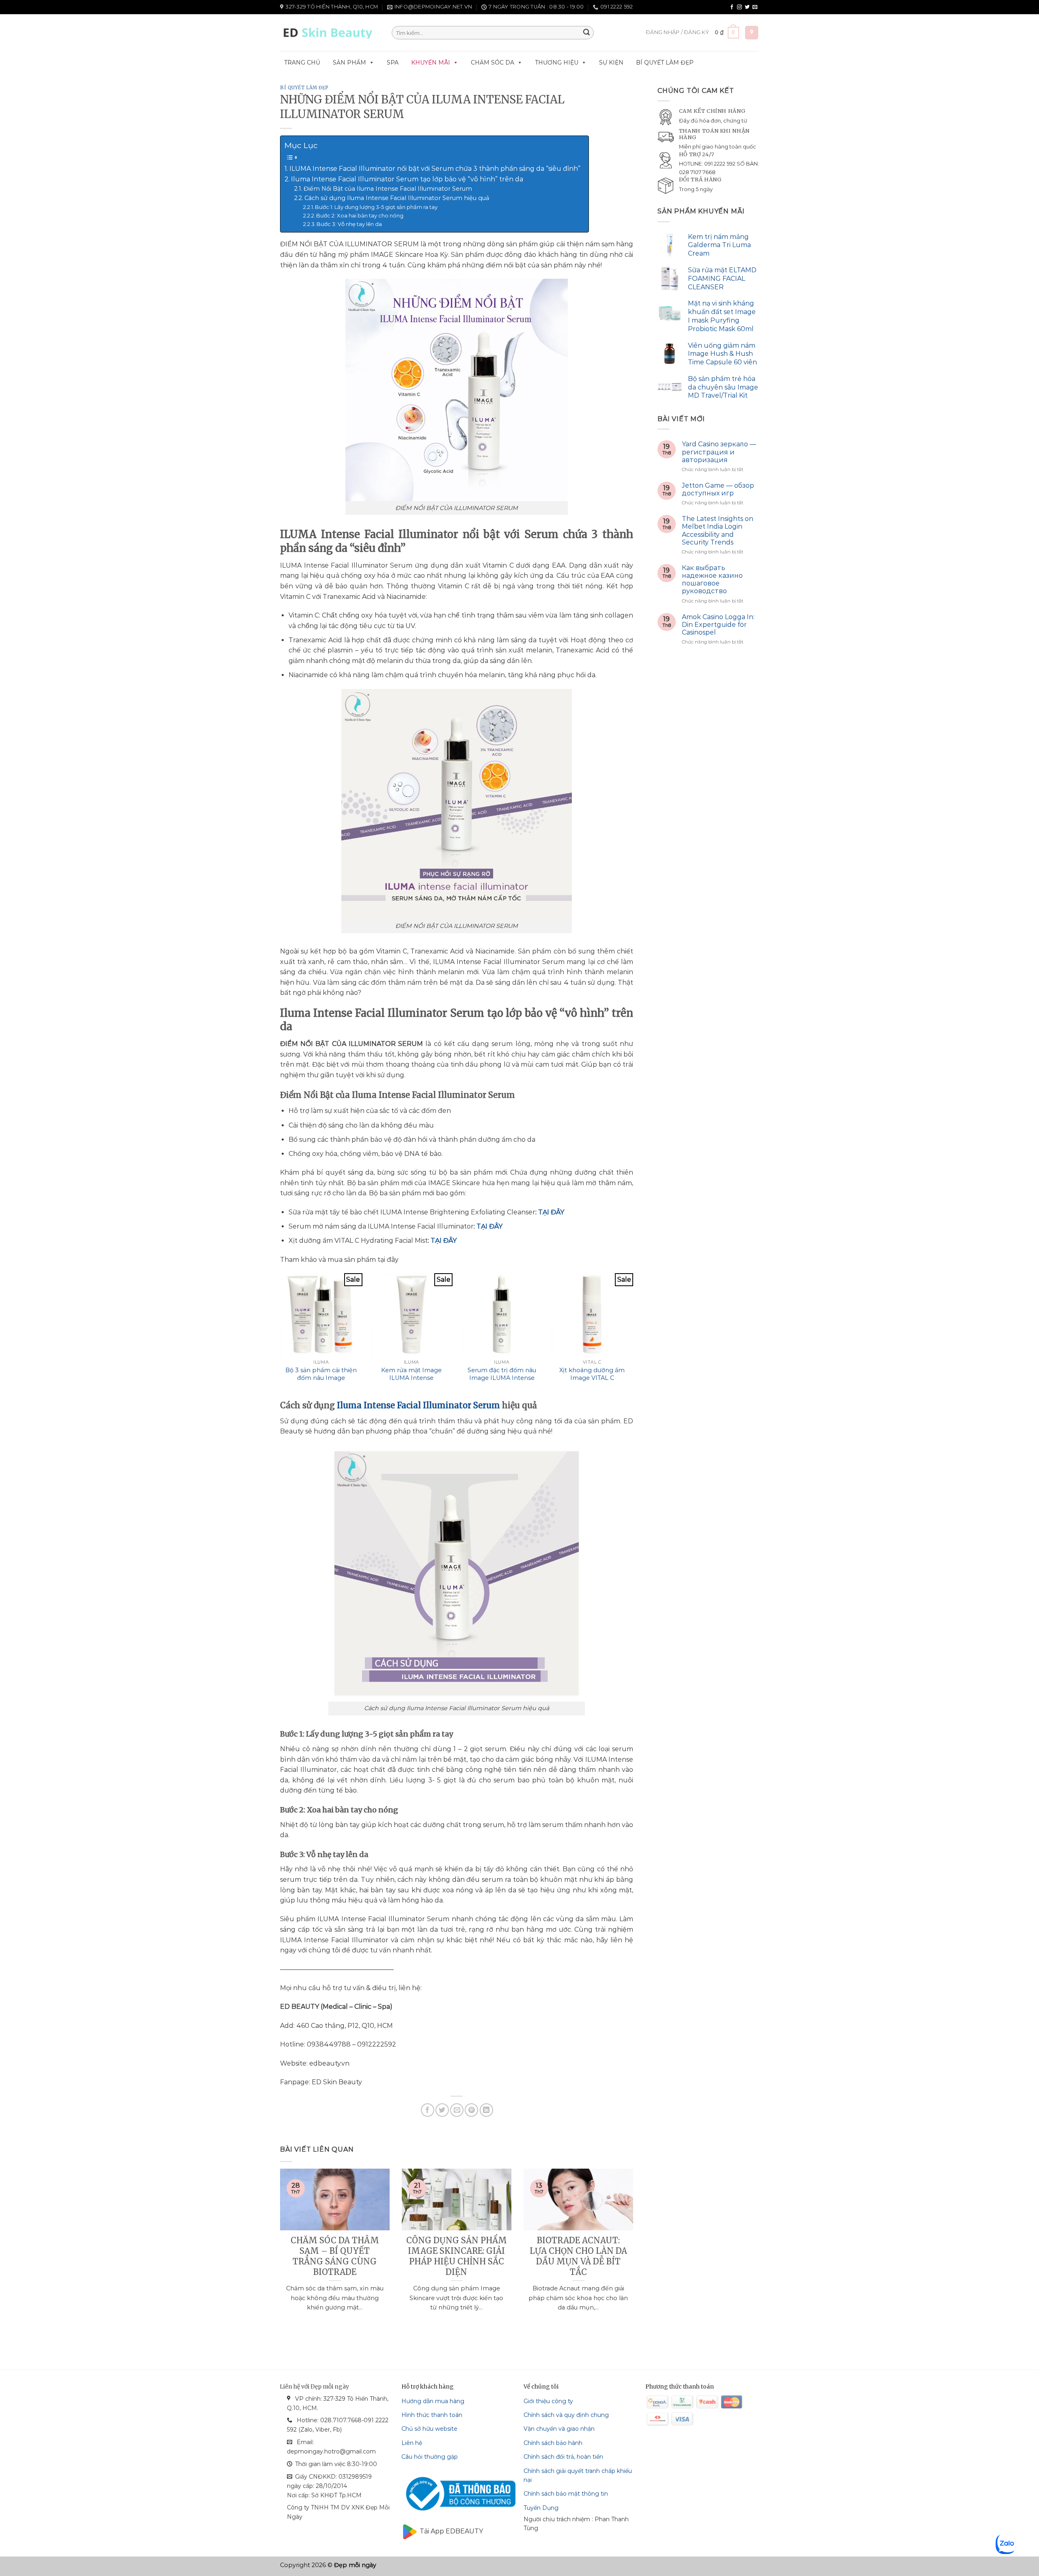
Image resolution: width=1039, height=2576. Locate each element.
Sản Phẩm (349, 62)
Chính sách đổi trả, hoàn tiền (563, 2457)
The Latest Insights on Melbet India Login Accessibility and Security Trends (718, 530)
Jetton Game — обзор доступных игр (718, 489)
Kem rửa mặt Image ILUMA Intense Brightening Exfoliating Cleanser (411, 1382)
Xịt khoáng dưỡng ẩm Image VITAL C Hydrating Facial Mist (592, 1378)
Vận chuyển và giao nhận (559, 2429)
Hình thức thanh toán (432, 2415)
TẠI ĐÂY (551, 1212)
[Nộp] (586, 33)
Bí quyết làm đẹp (665, 62)
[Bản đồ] (752, 33)
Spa (393, 62)
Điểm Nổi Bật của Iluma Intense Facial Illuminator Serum (388, 189)
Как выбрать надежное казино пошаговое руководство (712, 580)
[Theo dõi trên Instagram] (739, 7)
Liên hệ (412, 2443)
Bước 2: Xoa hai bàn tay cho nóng (360, 215)
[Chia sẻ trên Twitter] (442, 2110)
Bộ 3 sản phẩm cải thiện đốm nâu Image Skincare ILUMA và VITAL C (321, 1382)
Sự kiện (611, 62)
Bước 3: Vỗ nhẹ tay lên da (349, 224)
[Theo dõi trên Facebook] (732, 7)
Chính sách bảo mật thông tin (566, 2494)
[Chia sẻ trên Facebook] (428, 2110)
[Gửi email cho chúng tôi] (755, 7)
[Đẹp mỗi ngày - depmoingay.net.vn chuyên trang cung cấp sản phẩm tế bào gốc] (330, 33)
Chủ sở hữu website (429, 2429)
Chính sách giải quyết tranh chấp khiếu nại (578, 2475)
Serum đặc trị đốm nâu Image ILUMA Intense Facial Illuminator (502, 1378)
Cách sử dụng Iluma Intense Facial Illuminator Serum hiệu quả (397, 198)
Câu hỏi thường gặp (430, 2457)
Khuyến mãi (431, 62)
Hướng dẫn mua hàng (433, 2401)
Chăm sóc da (493, 62)
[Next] (635, 2250)
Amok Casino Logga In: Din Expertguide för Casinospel (718, 625)
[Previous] (278, 2250)
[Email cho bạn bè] (457, 2110)
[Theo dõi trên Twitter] (747, 7)
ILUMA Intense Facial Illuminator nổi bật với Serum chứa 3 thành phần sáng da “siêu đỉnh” (435, 169)
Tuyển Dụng (541, 2508)
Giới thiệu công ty (548, 2401)
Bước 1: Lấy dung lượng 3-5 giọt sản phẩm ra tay (376, 207)
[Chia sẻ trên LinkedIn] (486, 2110)
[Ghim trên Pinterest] (471, 2110)
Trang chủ (302, 62)
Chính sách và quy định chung (566, 2415)
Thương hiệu (557, 62)
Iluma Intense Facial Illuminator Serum (418, 1405)
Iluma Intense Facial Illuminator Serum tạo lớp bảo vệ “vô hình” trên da (407, 179)
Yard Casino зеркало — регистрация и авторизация (719, 452)
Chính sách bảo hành (553, 2443)
